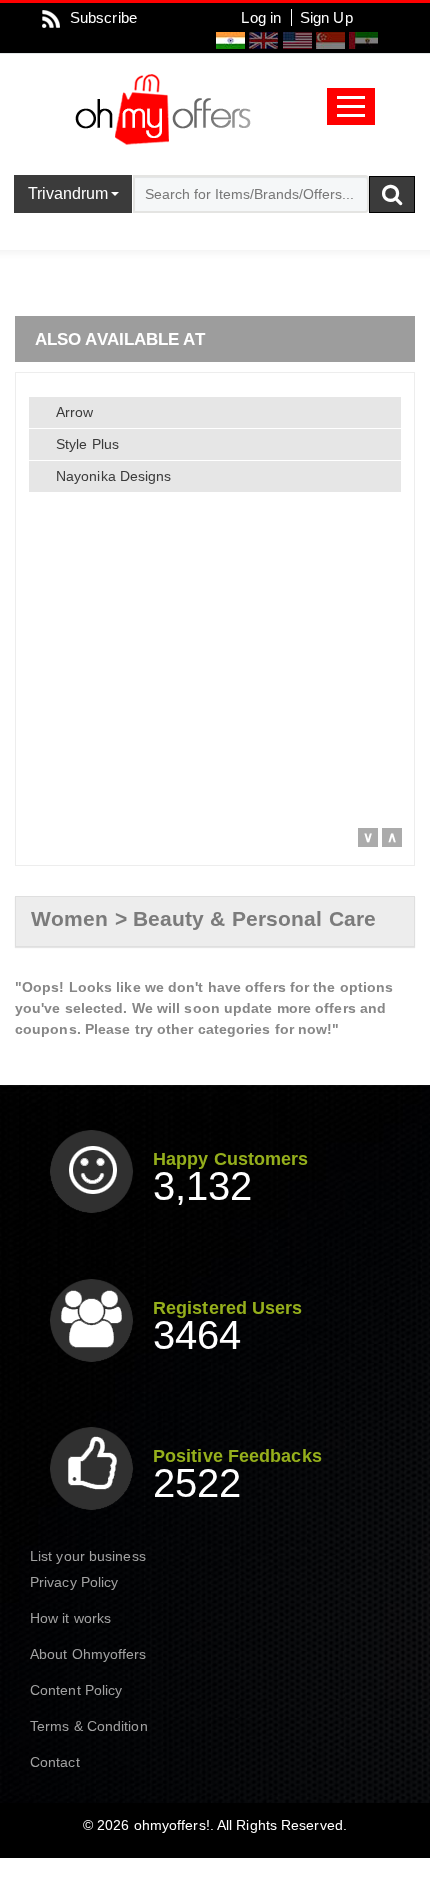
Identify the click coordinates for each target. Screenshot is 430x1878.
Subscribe (103, 17)
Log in (261, 17)
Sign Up (326, 17)
